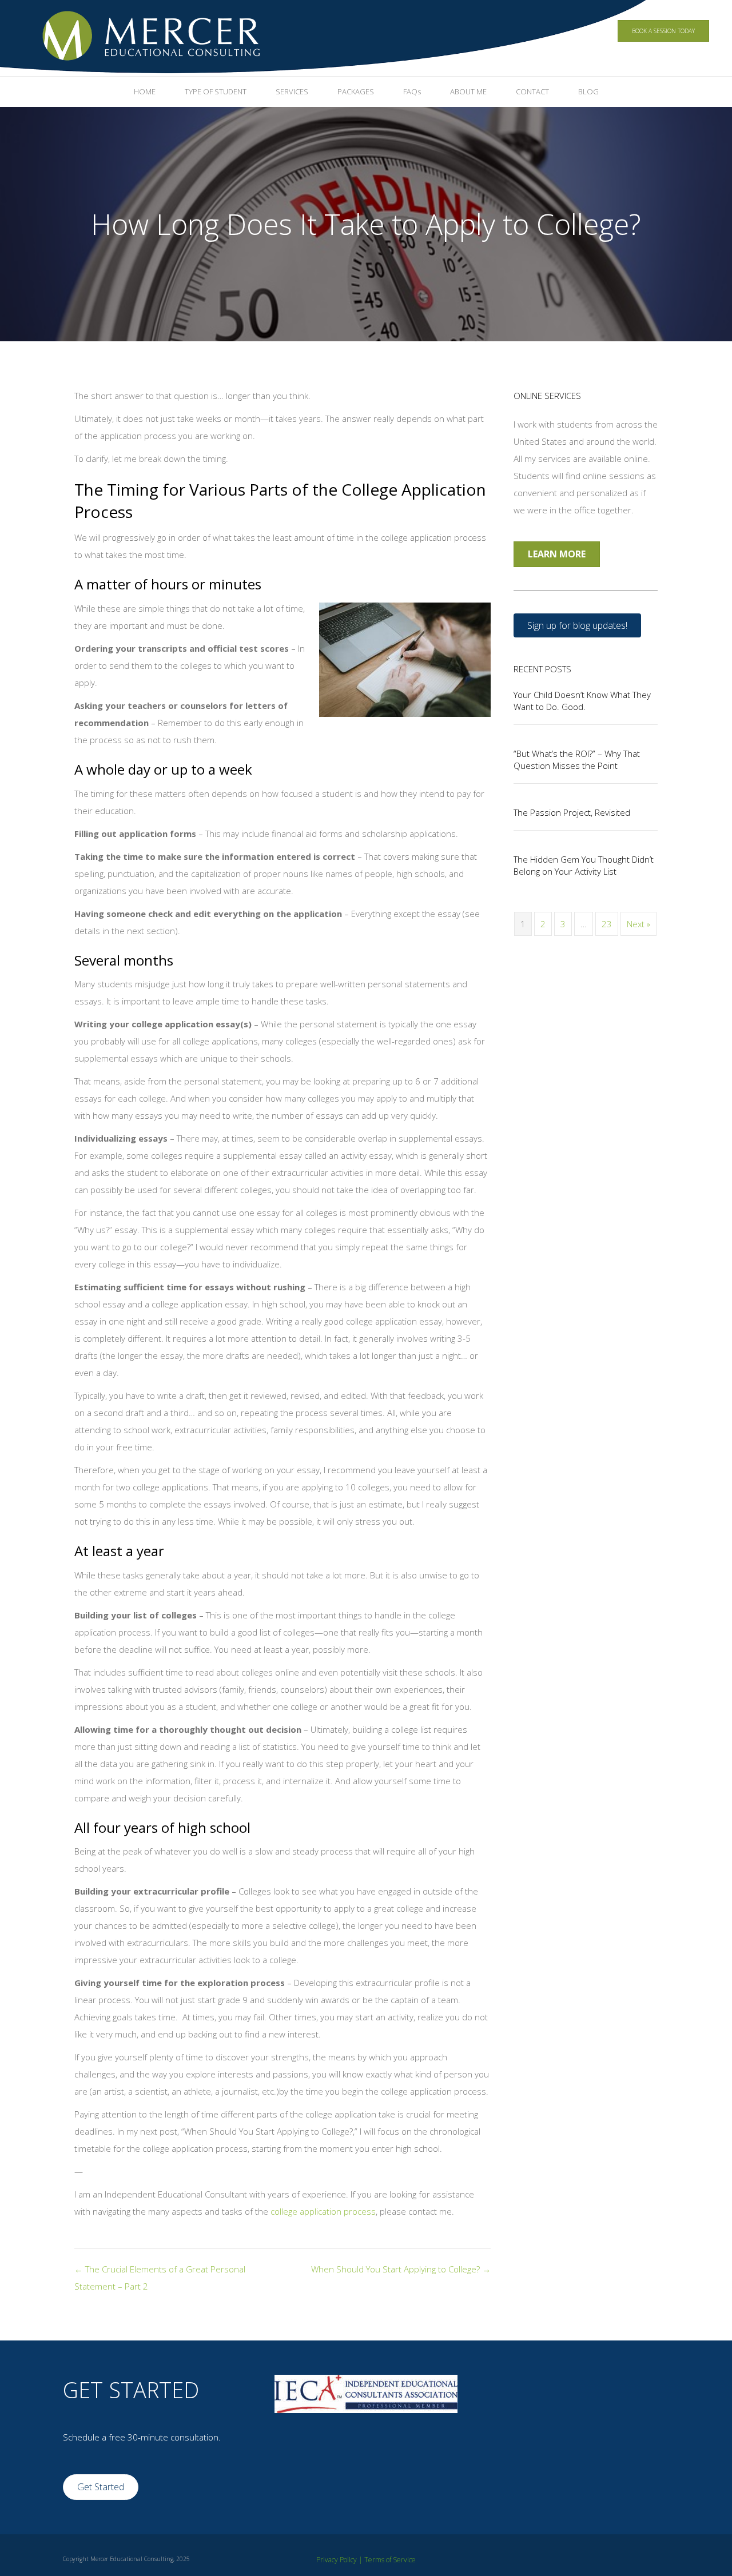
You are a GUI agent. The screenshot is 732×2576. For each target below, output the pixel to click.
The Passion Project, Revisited (572, 812)
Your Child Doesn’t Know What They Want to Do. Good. (582, 701)
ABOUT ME (468, 91)
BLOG (588, 91)
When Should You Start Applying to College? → (401, 2269)
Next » (638, 924)
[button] (577, 625)
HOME (145, 91)
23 (607, 924)
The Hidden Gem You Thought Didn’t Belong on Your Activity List (584, 865)
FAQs (412, 91)
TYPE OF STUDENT (216, 91)
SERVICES (292, 91)
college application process (323, 2211)
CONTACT (532, 91)
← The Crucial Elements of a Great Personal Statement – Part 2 (160, 2278)
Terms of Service (390, 2560)
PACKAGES (356, 91)
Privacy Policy (337, 2560)
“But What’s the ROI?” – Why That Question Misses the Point (577, 759)
